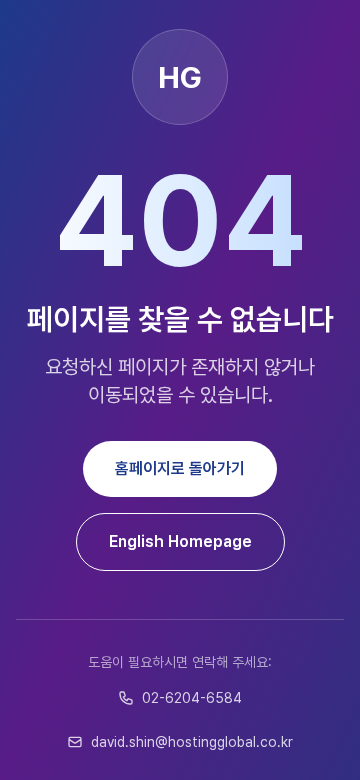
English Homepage (180, 541)
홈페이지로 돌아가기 (180, 468)
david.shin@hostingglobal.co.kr (192, 742)
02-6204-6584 (192, 698)
